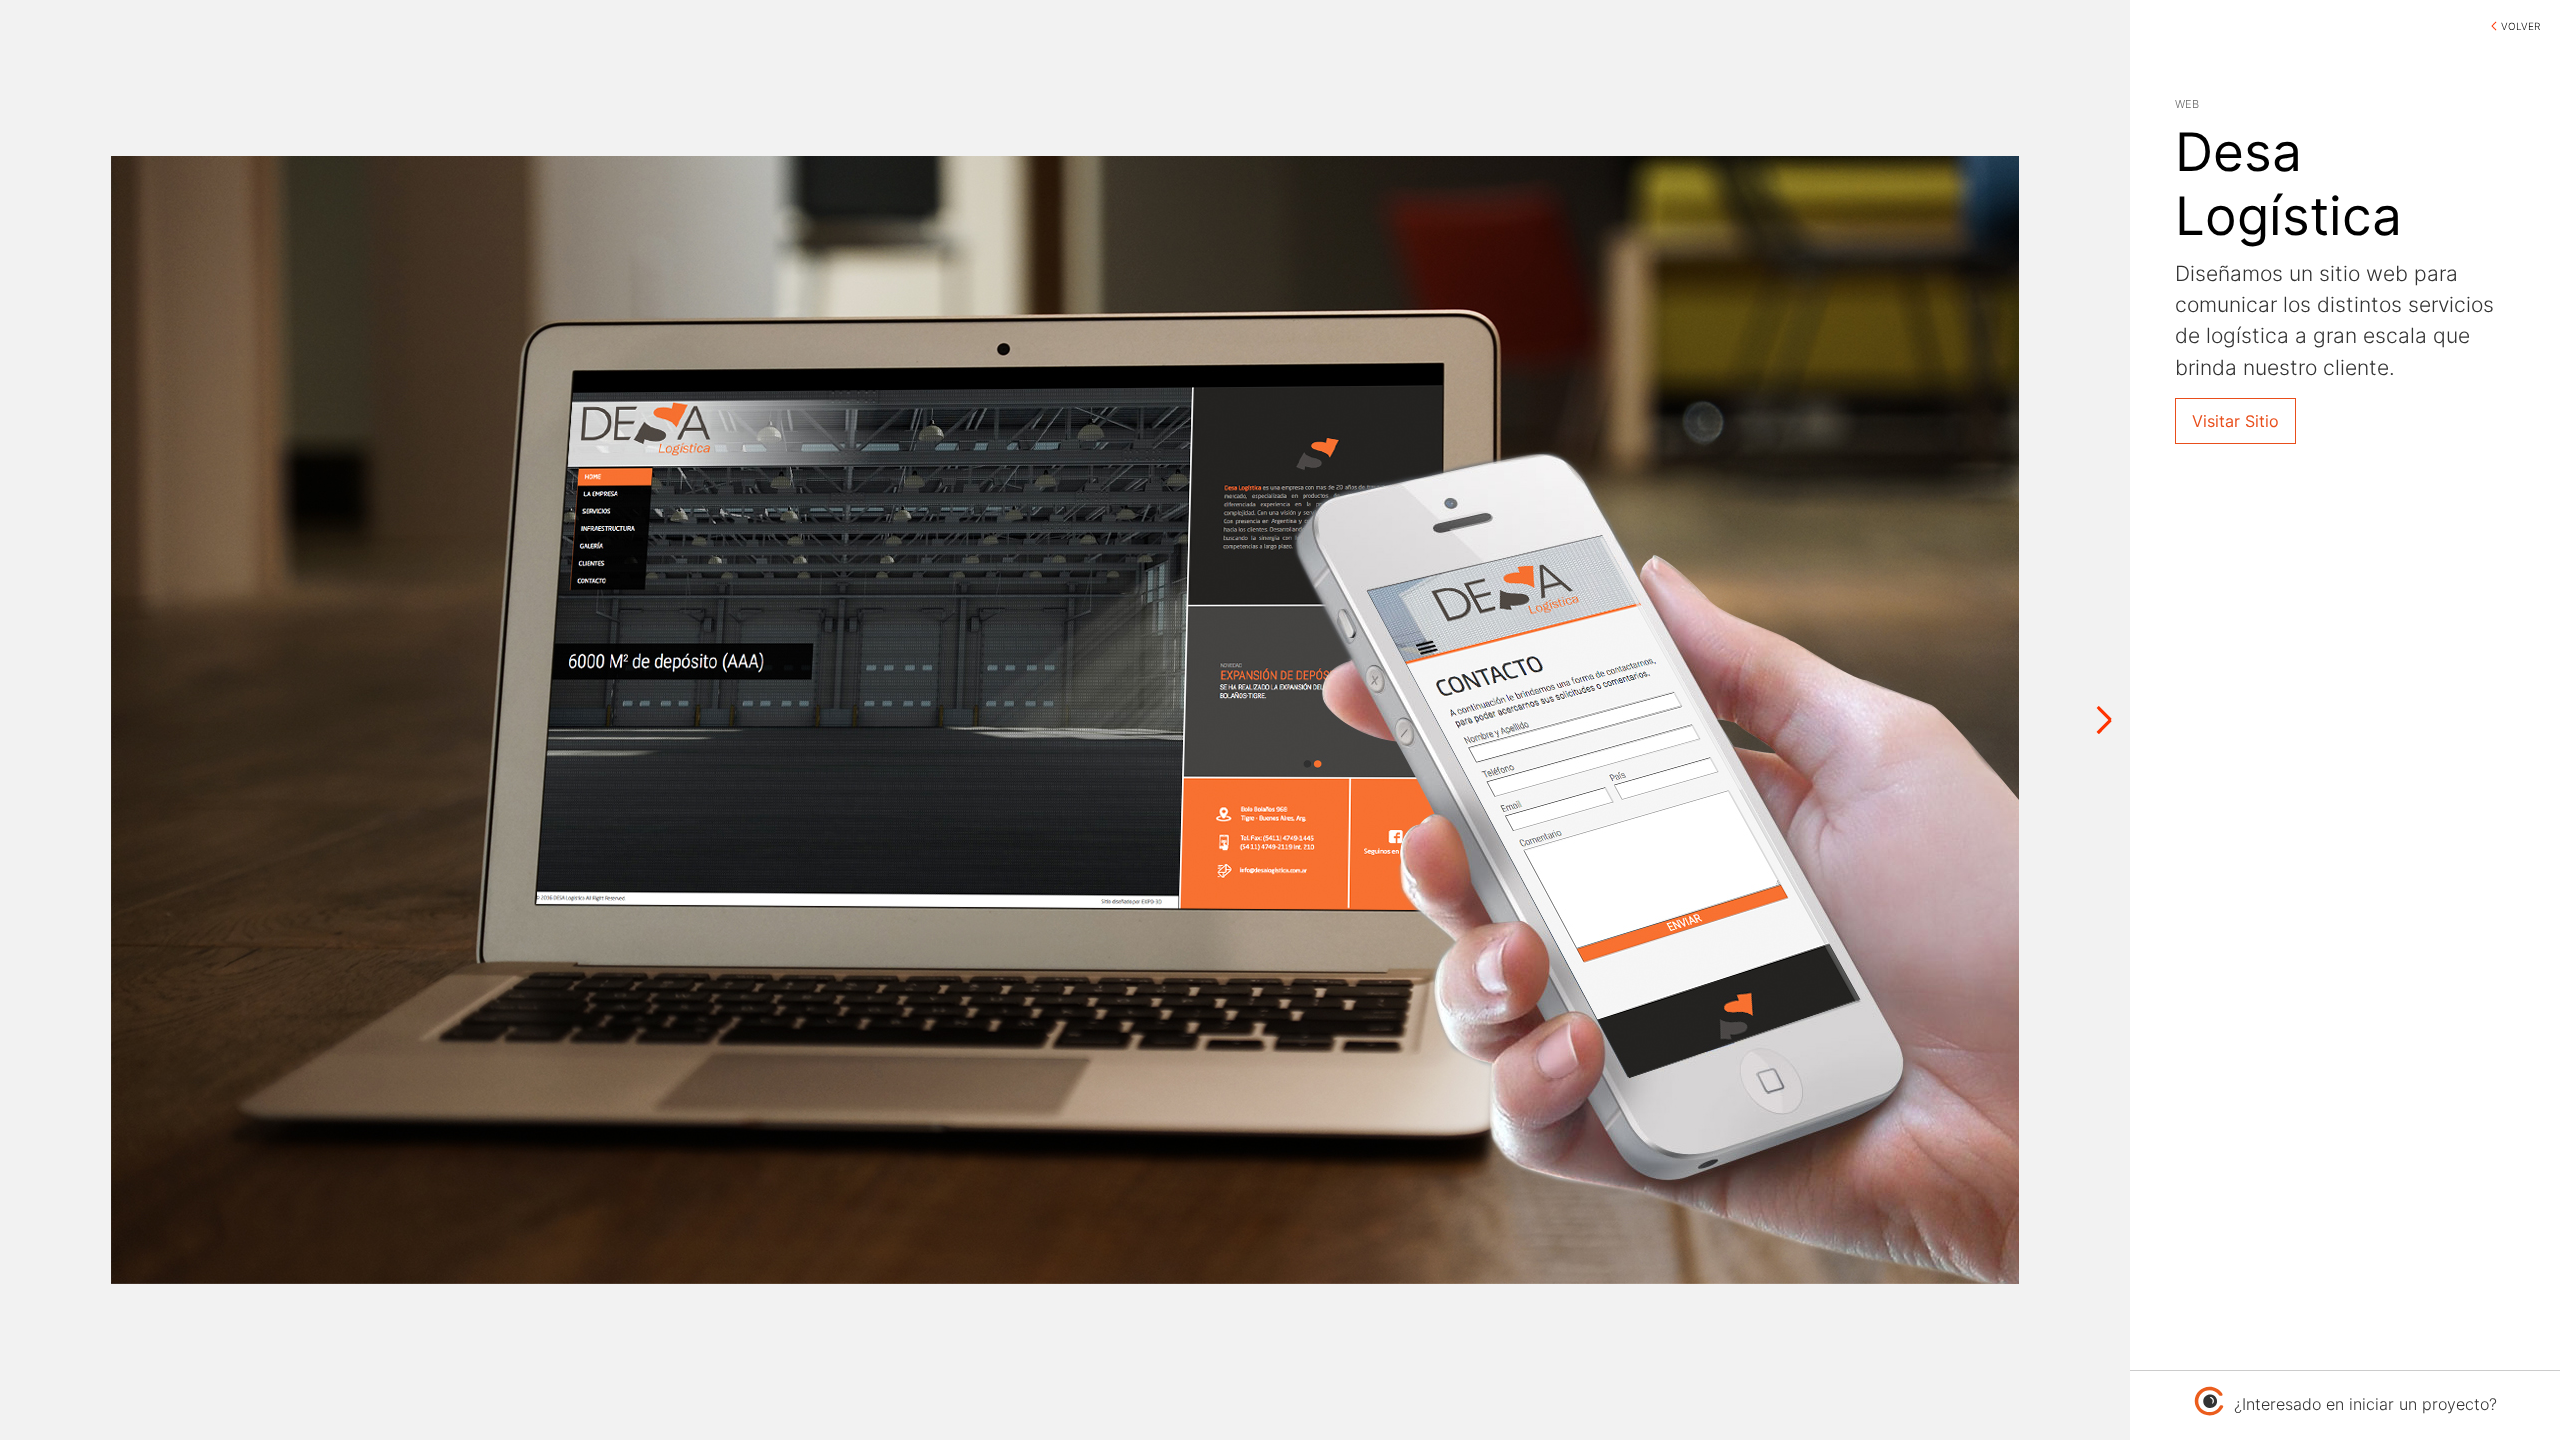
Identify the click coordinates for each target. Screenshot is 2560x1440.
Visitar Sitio (2235, 421)
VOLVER (2520, 26)
